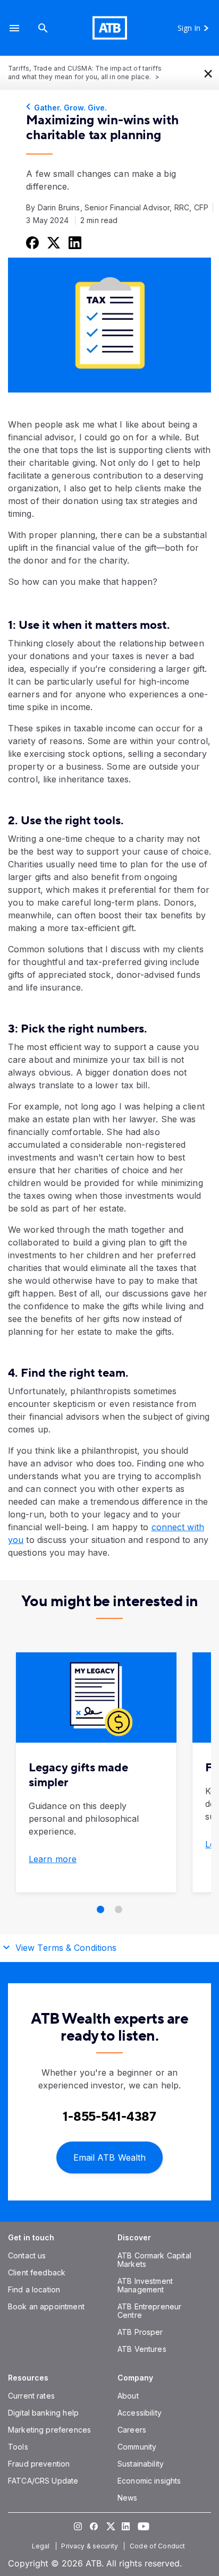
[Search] (43, 28)
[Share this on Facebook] (31, 242)
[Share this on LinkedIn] (74, 242)
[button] (14, 28)
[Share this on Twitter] (53, 242)
